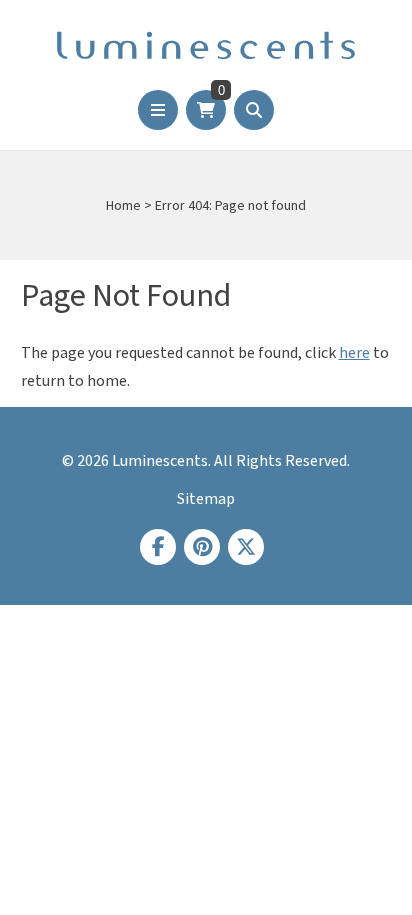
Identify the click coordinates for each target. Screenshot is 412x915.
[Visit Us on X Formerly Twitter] (246, 547)
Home (123, 206)
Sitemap (206, 499)
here (354, 353)
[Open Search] (254, 110)
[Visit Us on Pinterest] (202, 547)
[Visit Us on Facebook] (158, 547)
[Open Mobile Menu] (158, 110)
